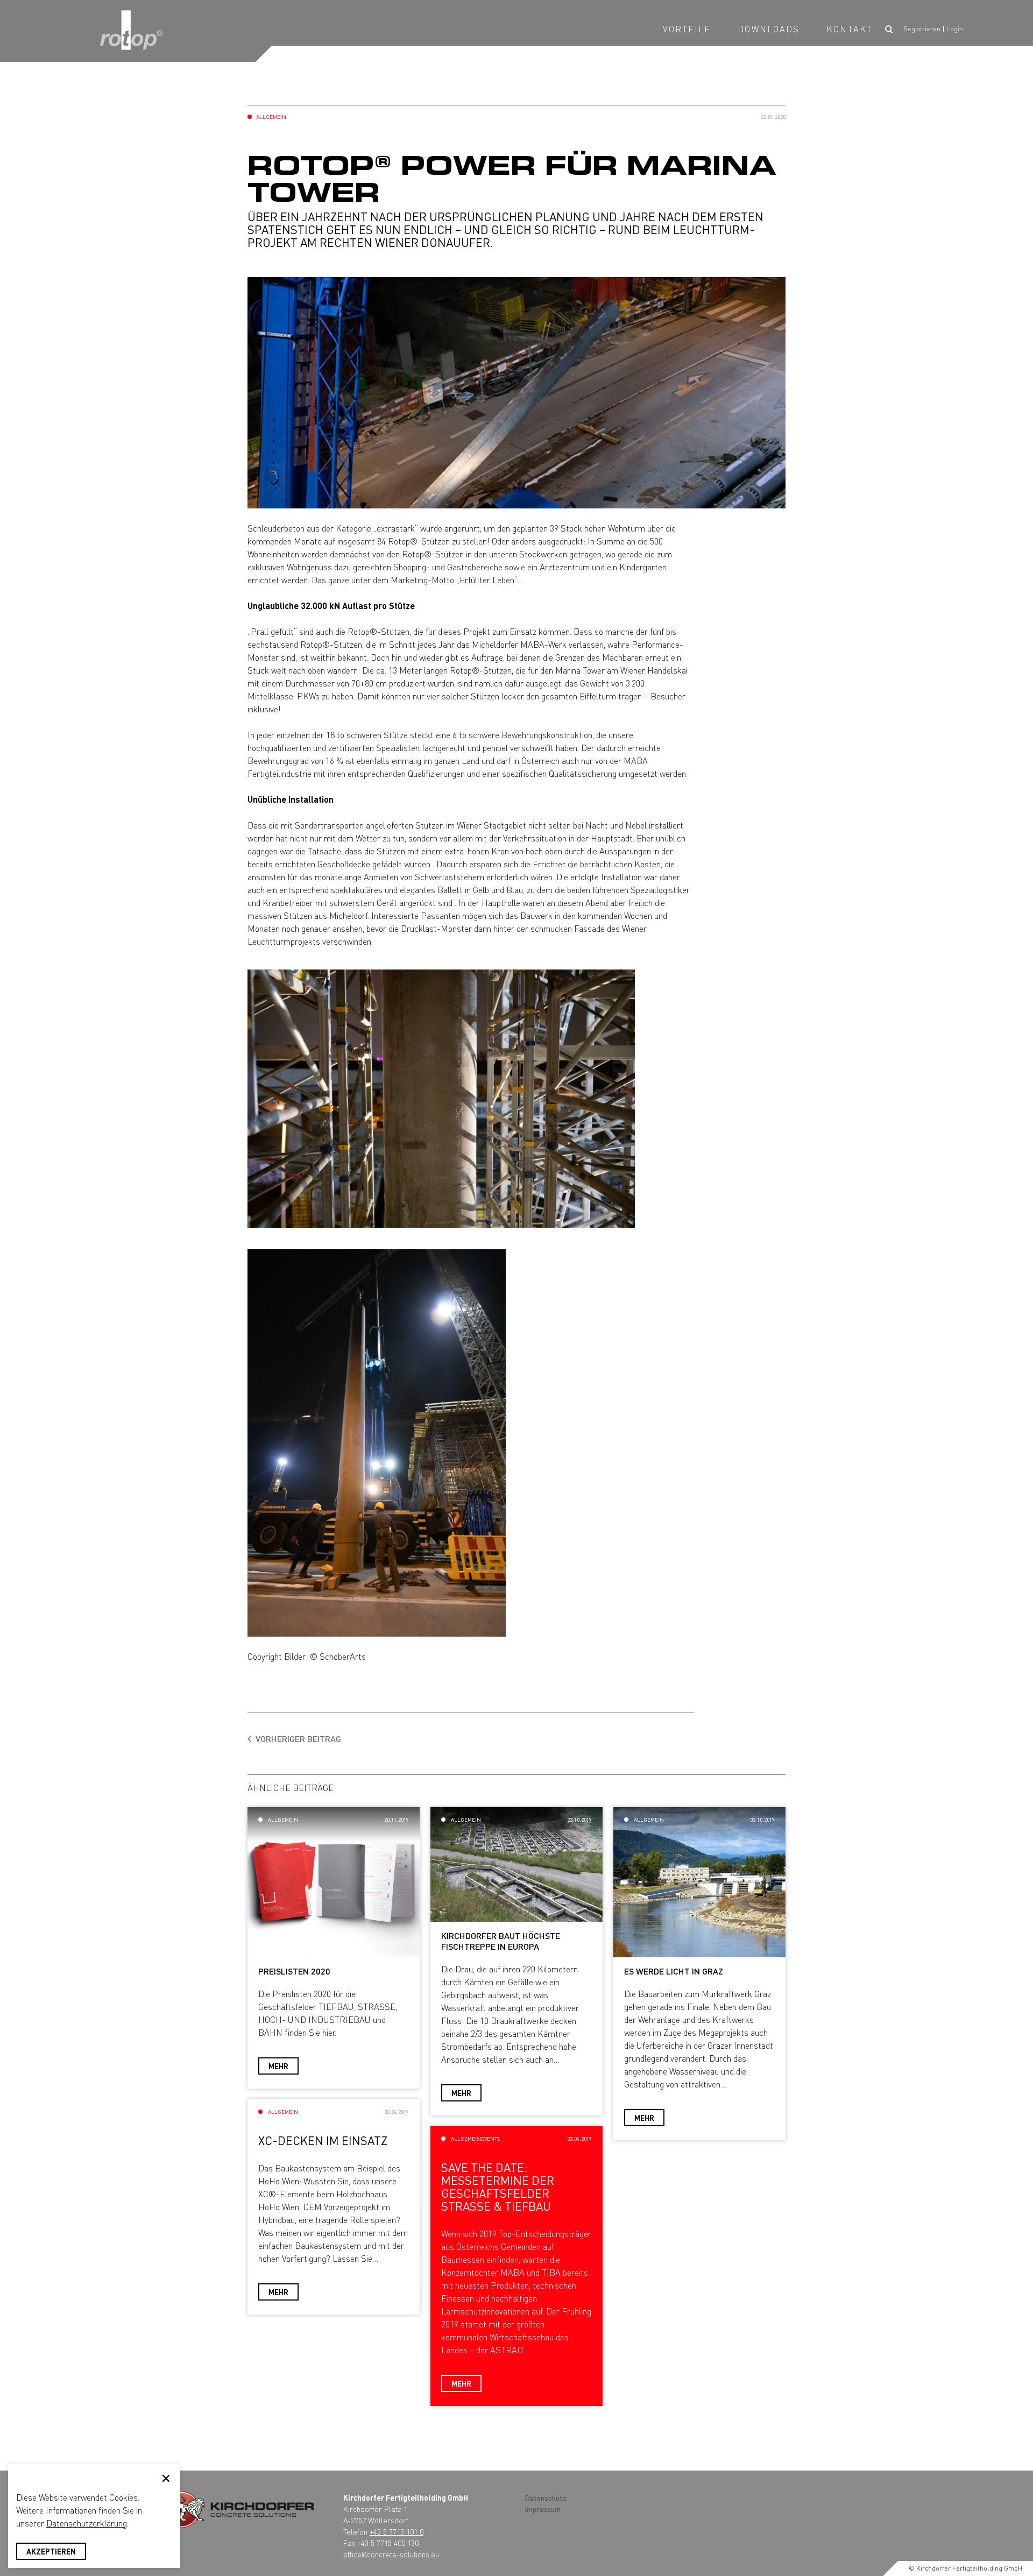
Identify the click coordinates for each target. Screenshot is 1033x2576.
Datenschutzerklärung (87, 2523)
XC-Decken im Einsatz (323, 2140)
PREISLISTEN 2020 (294, 1971)
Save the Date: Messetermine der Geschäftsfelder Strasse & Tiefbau (498, 2187)
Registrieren (922, 29)
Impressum (543, 2509)
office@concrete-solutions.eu (391, 2554)
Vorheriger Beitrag (298, 1739)
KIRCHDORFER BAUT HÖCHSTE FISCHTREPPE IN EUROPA (501, 1941)
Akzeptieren (51, 2551)
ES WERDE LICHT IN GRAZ (674, 1971)
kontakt (850, 29)
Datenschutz (546, 2497)
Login (955, 29)
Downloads (769, 29)
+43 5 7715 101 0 (397, 2531)
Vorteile (687, 29)
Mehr (278, 2066)
